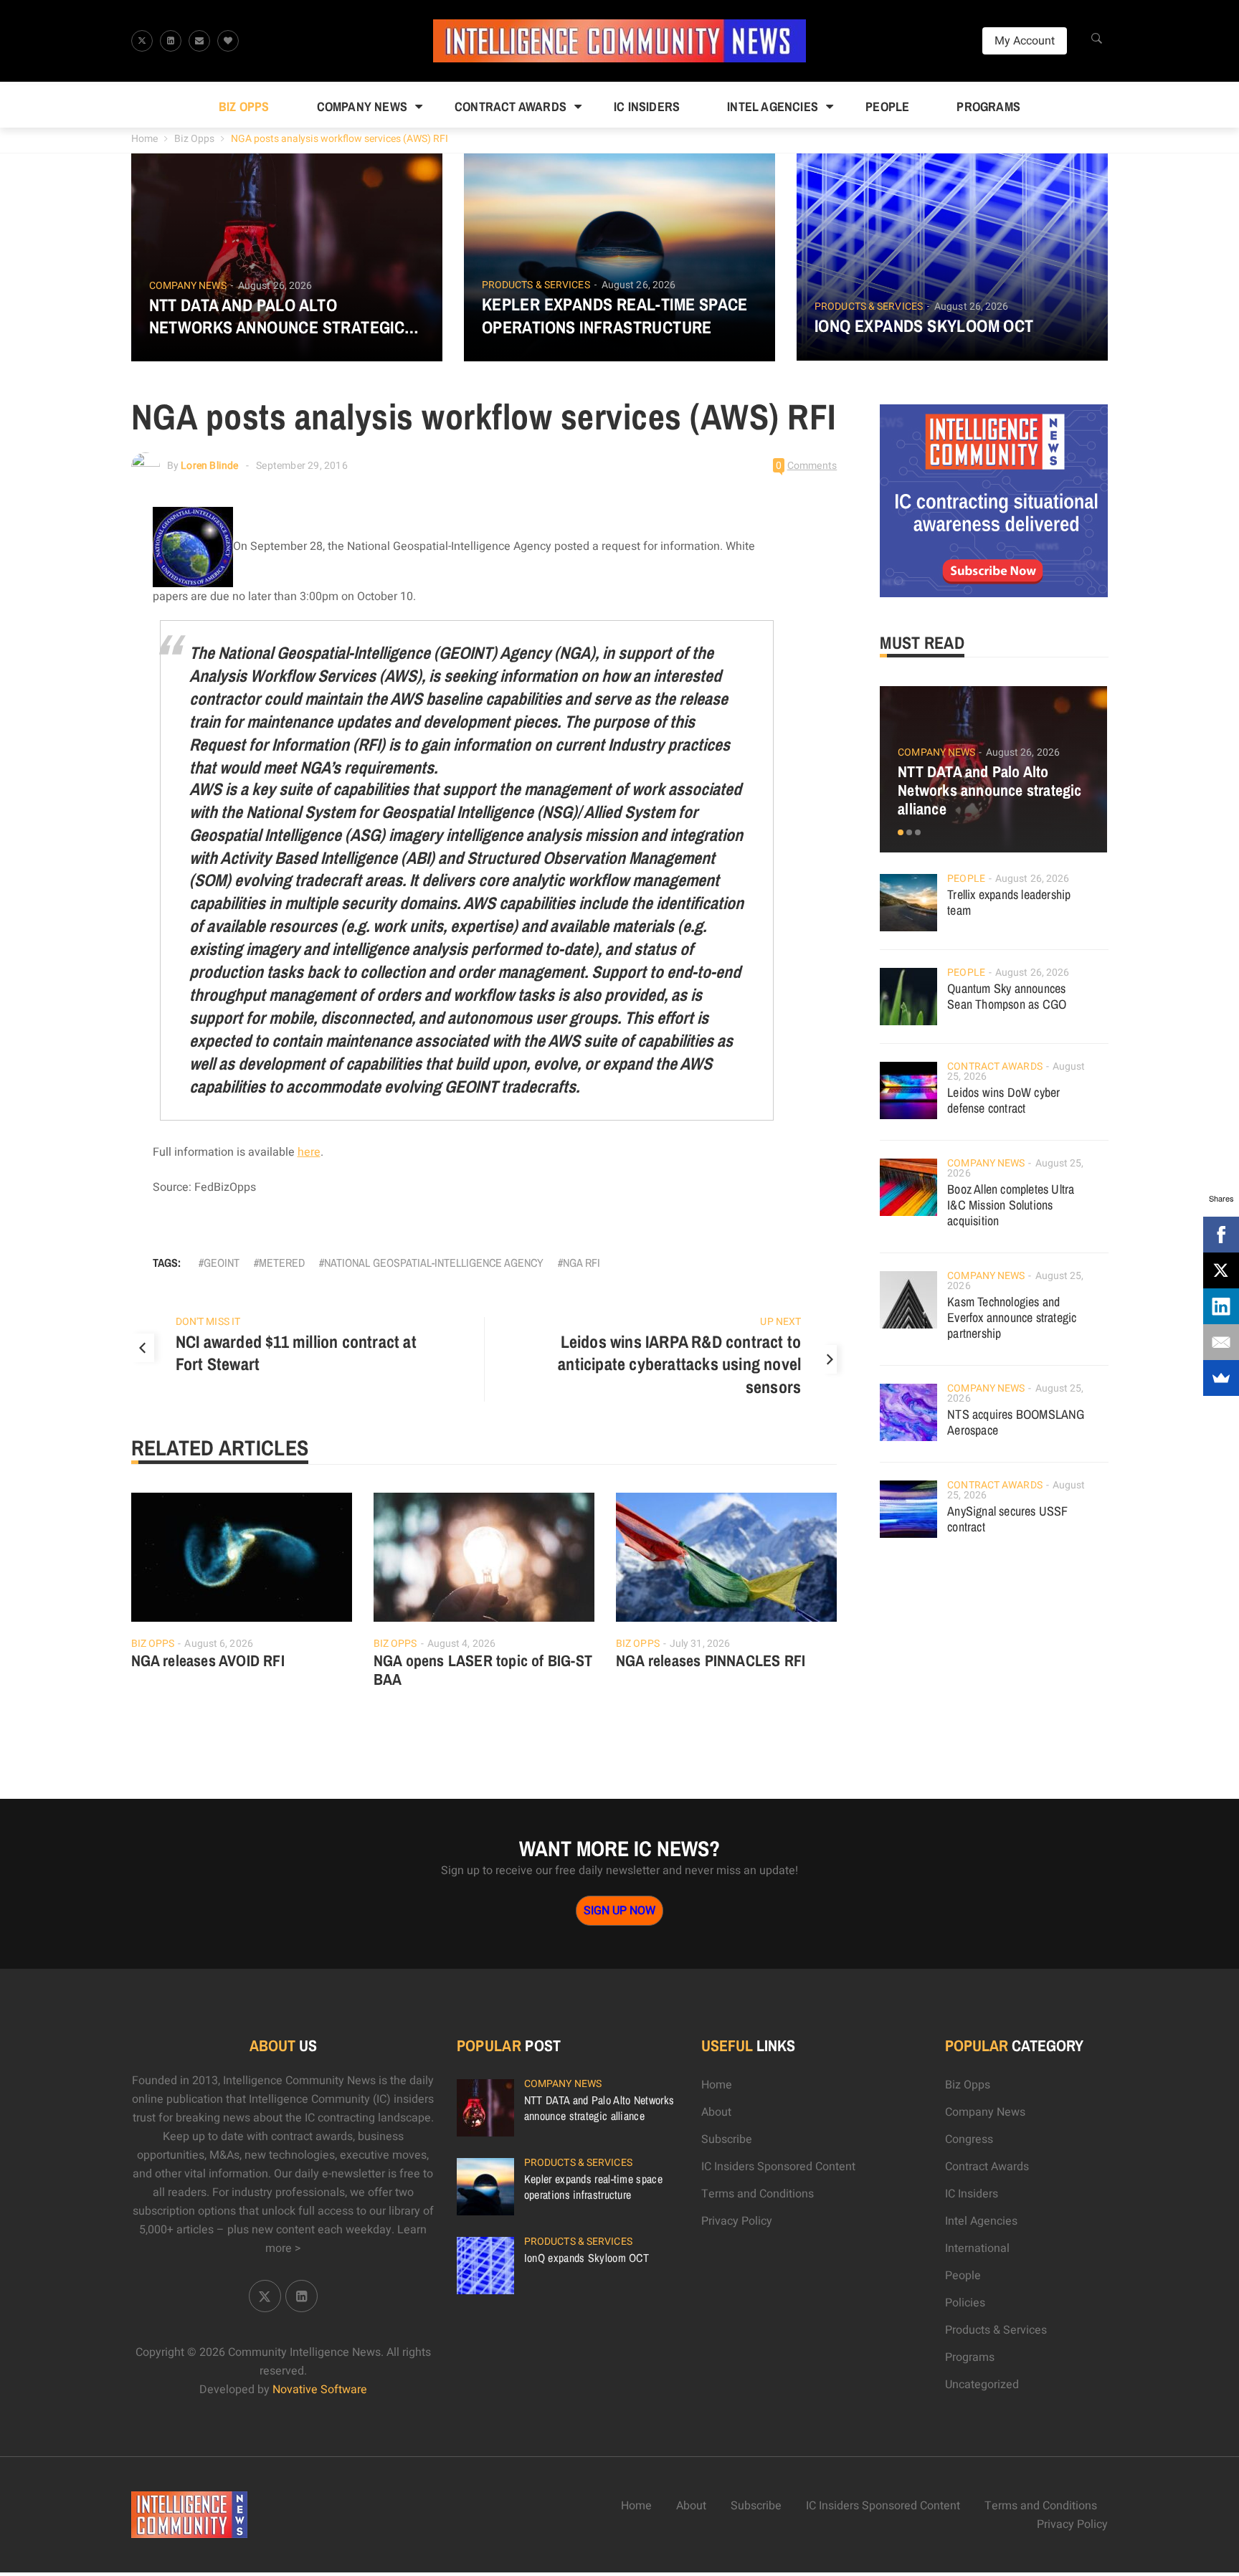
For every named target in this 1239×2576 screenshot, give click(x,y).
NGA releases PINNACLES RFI (711, 1660)
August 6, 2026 (218, 1644)
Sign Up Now (619, 1911)
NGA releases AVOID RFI (208, 1660)
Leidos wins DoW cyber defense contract (1003, 1100)
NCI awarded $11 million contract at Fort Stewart (296, 1353)
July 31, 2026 (700, 1644)
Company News (362, 106)
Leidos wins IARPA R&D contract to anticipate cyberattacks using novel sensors (679, 1364)
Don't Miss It (208, 1322)
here (309, 1152)
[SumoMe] (1221, 1378)
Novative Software (320, 2390)
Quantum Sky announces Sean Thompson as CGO (1007, 996)
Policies (965, 2303)
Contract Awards (511, 106)
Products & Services (536, 285)
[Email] (1221, 1342)
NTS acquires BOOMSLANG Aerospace (1016, 1422)
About (716, 2112)
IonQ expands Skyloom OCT (924, 326)
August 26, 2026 (275, 286)
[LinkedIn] (1221, 1306)
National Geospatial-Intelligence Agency (434, 1263)
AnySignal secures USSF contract (1007, 1519)
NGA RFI (581, 1263)
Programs (988, 106)
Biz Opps (244, 106)
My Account (1025, 41)
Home (144, 139)
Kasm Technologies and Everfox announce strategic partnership (1012, 1317)
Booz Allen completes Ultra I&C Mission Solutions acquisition (1011, 1205)
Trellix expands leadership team (1009, 902)
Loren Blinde (209, 466)
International (977, 2248)
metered (282, 1263)
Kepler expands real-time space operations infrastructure (615, 315)
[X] (1221, 1270)
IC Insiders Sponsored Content (778, 2167)
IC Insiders (647, 106)
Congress (969, 2139)
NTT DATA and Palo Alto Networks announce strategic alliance (277, 316)
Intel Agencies (773, 106)
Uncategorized (982, 2385)
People (887, 106)
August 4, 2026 (461, 1644)
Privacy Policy (737, 2221)
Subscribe (727, 2139)
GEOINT (222, 1263)
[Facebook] (1221, 1235)
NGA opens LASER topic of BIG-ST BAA (483, 1670)
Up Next (780, 1322)
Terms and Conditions (758, 2194)
